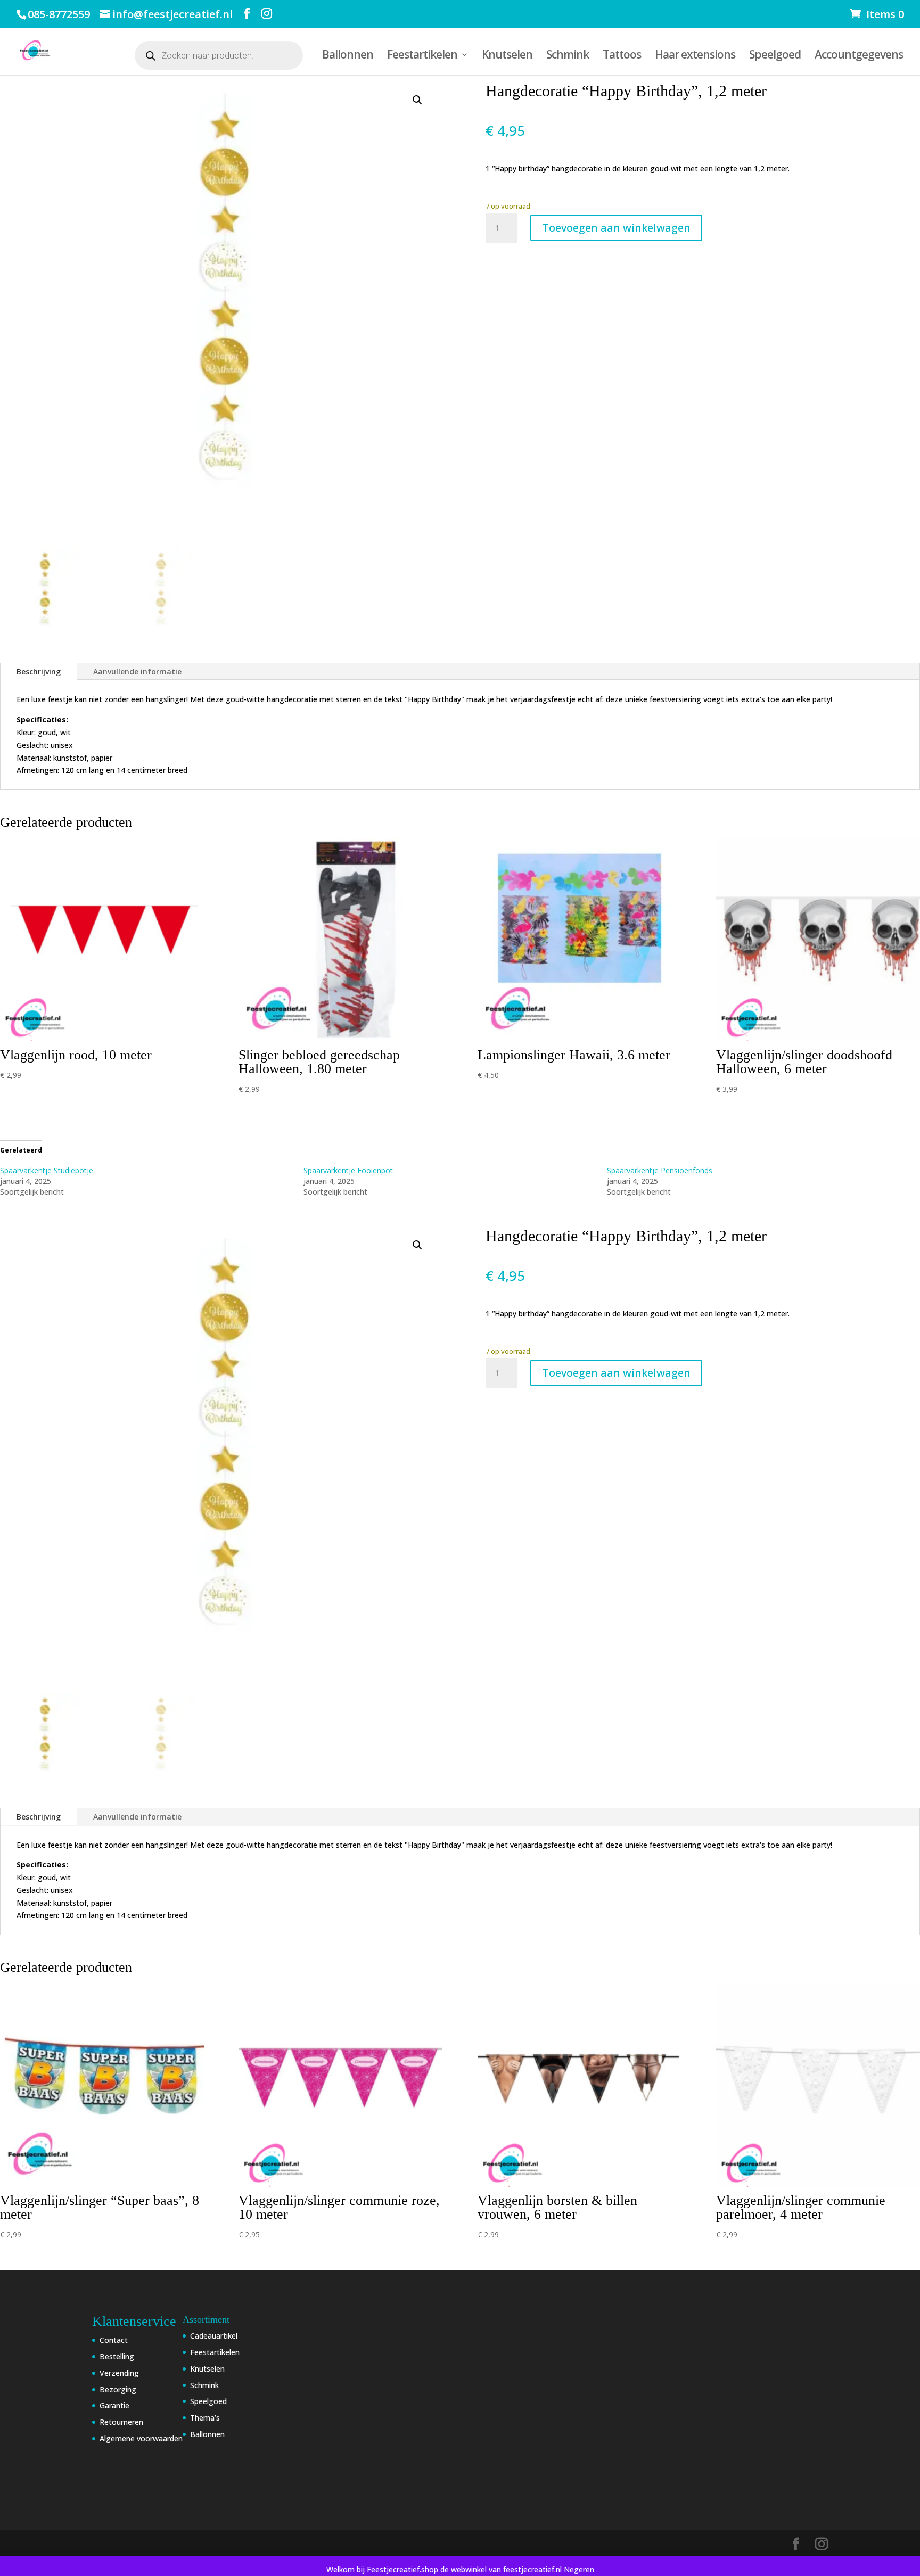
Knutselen (507, 56)
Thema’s (205, 2418)
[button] (417, 100)
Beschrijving (39, 672)
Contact (114, 2340)
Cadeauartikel (214, 2336)
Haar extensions (695, 56)
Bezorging (118, 2389)
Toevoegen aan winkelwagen (616, 228)
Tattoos (622, 56)
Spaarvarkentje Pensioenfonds (660, 1170)
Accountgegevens (859, 56)
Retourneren (121, 2422)
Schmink (568, 56)
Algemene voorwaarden (141, 2438)
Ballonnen (348, 56)
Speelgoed (775, 56)
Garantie (114, 2405)
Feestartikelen (422, 56)
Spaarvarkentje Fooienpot (348, 1170)
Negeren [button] (579, 2569)
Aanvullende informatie (137, 672)
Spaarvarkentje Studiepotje (47, 1170)
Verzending (119, 2373)
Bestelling (117, 2356)
